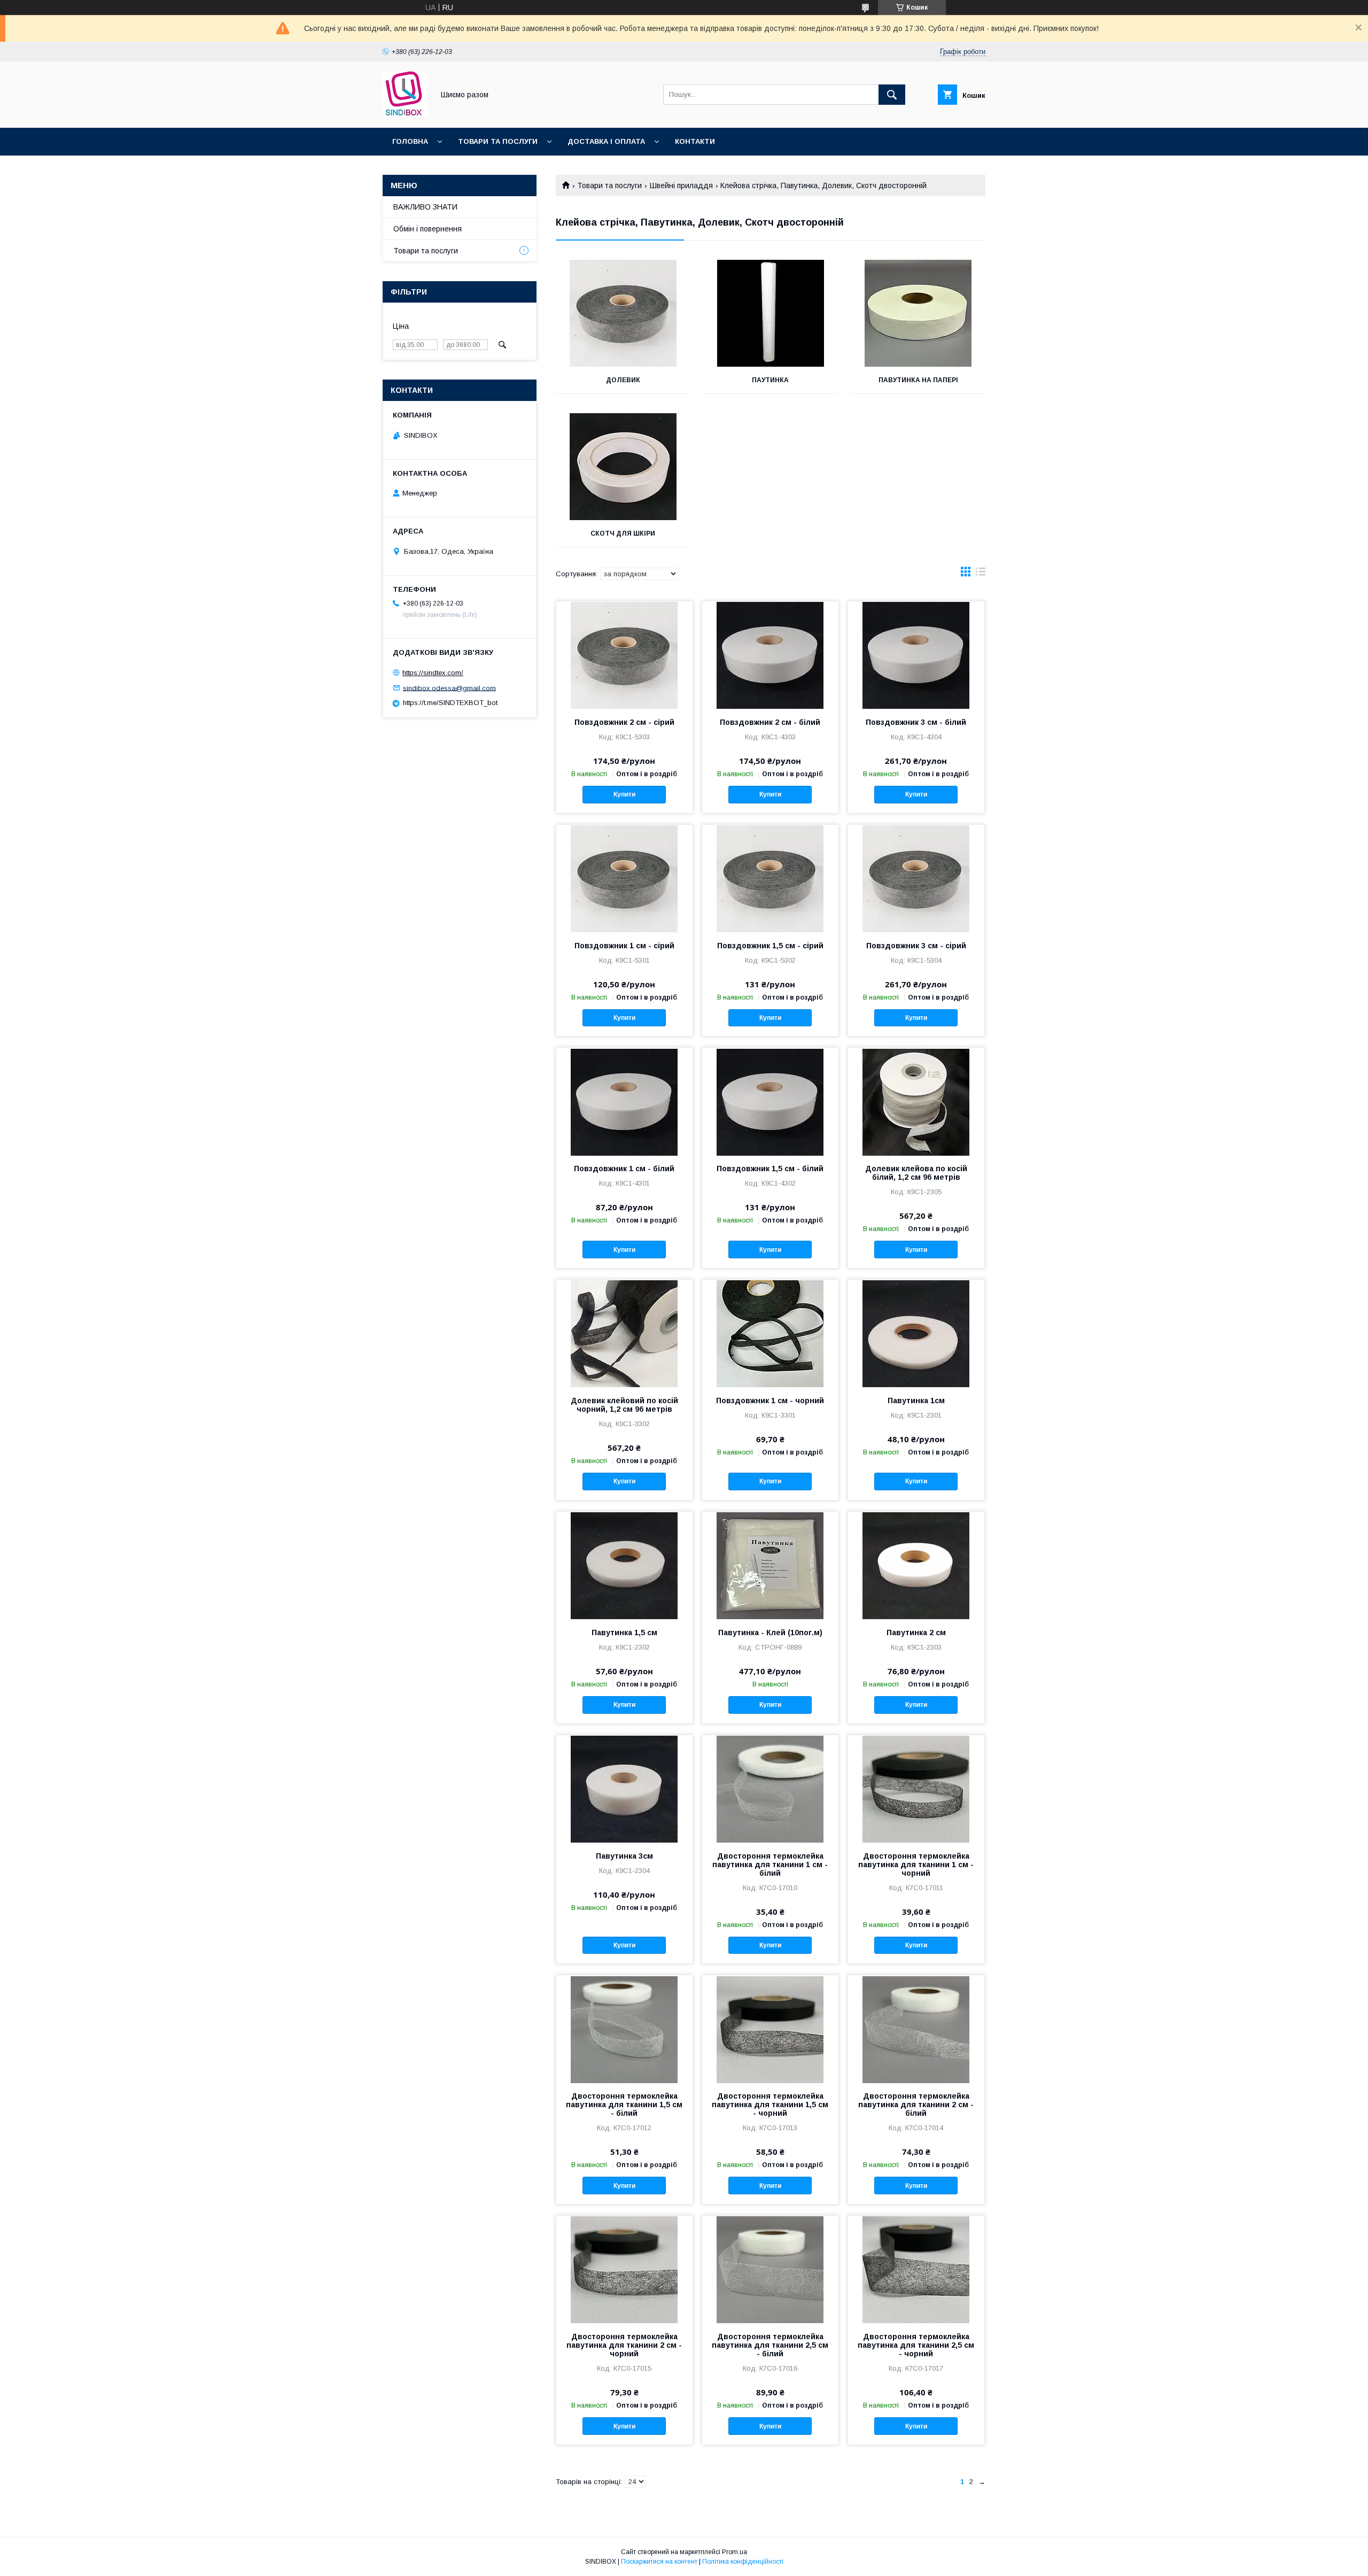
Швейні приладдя (681, 185)
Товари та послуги (498, 141)
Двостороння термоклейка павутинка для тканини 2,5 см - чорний (916, 2345)
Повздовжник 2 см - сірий (624, 722)
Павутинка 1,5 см (624, 1633)
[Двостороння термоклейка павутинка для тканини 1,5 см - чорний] (770, 2029)
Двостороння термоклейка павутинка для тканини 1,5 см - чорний (770, 2105)
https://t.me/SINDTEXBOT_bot (450, 703)
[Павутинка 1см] (916, 1333)
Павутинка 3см (624, 1856)
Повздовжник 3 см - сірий (916, 946)
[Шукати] (892, 95)
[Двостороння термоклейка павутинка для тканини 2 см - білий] (916, 2029)
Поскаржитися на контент (659, 2562)
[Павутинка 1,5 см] (624, 1565)
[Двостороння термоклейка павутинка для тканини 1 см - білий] (770, 1789)
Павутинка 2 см (916, 1633)
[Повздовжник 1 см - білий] (624, 1101)
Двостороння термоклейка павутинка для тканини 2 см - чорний (624, 2345)
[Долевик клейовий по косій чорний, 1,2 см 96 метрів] (624, 1333)
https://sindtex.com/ (433, 673)
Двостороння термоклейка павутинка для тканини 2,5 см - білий (770, 2345)
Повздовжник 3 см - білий (916, 722)
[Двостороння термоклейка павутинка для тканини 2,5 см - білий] (770, 2269)
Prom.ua (734, 2552)
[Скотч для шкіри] (623, 467)
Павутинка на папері (918, 380)
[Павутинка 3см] (624, 1789)
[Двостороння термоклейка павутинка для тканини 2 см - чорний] (624, 2269)
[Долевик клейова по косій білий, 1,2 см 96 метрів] (916, 1101)
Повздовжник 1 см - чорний (770, 1401)
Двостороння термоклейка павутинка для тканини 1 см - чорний (916, 1865)
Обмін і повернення (428, 229)
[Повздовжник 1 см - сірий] (624, 878)
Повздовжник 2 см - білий (770, 722)
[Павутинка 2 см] (916, 1565)
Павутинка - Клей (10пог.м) (770, 1633)
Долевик (623, 380)
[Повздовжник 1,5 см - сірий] (770, 878)
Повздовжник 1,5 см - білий (770, 1169)
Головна (410, 141)
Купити (624, 794)
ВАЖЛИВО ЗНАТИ (425, 207)
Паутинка (770, 380)
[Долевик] (623, 313)
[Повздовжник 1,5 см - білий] (770, 1101)
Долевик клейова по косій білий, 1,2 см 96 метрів (916, 1173)
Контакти (695, 141)
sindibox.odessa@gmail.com (449, 688)
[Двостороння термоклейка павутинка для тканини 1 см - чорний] (916, 1789)
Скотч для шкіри (623, 533)
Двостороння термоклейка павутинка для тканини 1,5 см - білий (624, 2105)
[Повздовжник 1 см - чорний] (770, 1333)
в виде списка (981, 574)
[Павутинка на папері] (918, 313)
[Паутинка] (771, 313)
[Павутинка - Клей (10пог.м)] (770, 1565)
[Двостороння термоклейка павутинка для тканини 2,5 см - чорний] (916, 2269)
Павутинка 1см (916, 1401)
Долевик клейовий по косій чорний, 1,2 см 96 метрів (624, 1405)
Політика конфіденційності (743, 2562)
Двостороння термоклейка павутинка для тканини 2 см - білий (916, 2105)
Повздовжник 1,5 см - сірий (770, 946)
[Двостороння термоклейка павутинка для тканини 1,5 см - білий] (624, 2029)
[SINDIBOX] (405, 114)
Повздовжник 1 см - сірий (624, 946)
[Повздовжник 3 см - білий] (916, 655)
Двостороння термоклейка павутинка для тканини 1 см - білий (770, 1865)
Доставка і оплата (606, 141)
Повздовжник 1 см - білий (624, 1169)
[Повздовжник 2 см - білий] (770, 655)
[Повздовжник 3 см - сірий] (916, 878)
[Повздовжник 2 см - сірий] (624, 655)
